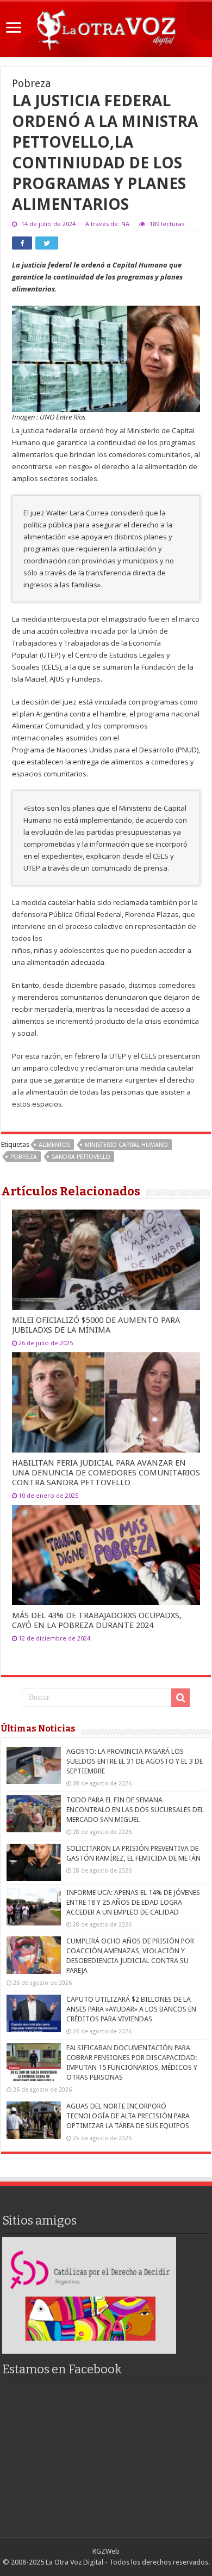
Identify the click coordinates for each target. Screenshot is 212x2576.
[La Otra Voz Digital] (106, 27)
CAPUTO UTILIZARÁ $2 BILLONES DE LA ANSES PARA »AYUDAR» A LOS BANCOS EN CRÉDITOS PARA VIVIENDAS (131, 2009)
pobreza (24, 1157)
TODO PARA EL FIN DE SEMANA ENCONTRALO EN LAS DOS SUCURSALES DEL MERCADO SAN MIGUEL (135, 1810)
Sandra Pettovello (81, 1157)
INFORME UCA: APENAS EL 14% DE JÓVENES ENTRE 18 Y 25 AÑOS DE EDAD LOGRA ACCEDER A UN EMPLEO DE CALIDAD (133, 1902)
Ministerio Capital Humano (126, 1145)
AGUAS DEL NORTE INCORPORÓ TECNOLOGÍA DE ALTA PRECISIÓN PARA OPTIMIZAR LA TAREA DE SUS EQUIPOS (128, 2116)
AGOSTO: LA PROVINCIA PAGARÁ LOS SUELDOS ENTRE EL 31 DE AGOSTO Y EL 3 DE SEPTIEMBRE (135, 1761)
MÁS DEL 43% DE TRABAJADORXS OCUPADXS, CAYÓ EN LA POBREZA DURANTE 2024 (97, 1620)
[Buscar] (180, 1698)
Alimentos (54, 1145)
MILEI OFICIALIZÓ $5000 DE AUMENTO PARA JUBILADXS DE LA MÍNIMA (96, 1325)
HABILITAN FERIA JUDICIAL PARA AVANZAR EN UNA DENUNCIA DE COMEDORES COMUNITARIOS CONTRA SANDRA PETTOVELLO (106, 1473)
